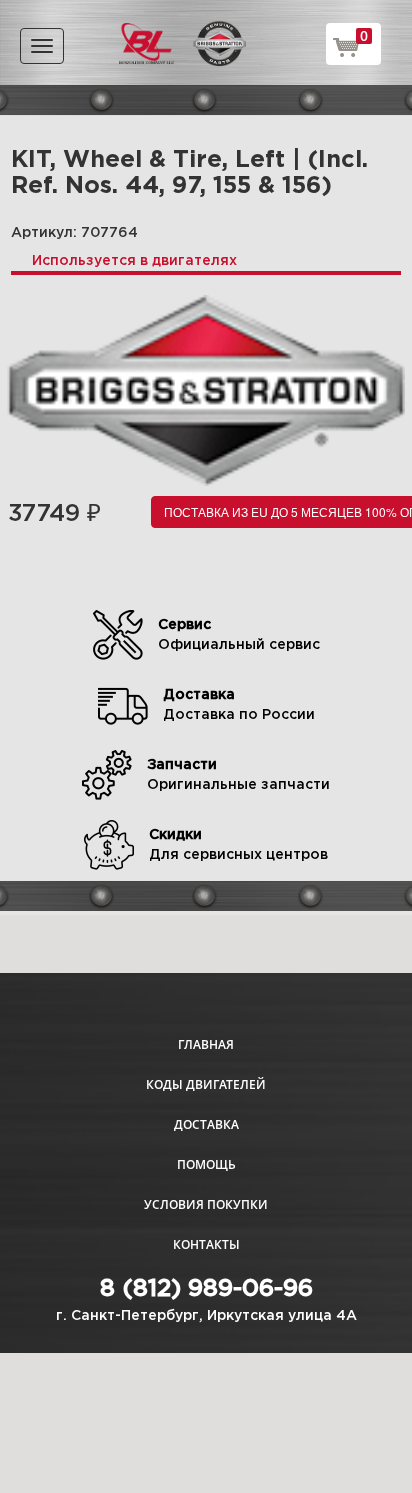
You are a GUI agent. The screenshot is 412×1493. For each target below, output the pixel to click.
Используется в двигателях (134, 261)
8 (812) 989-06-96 (206, 1289)
